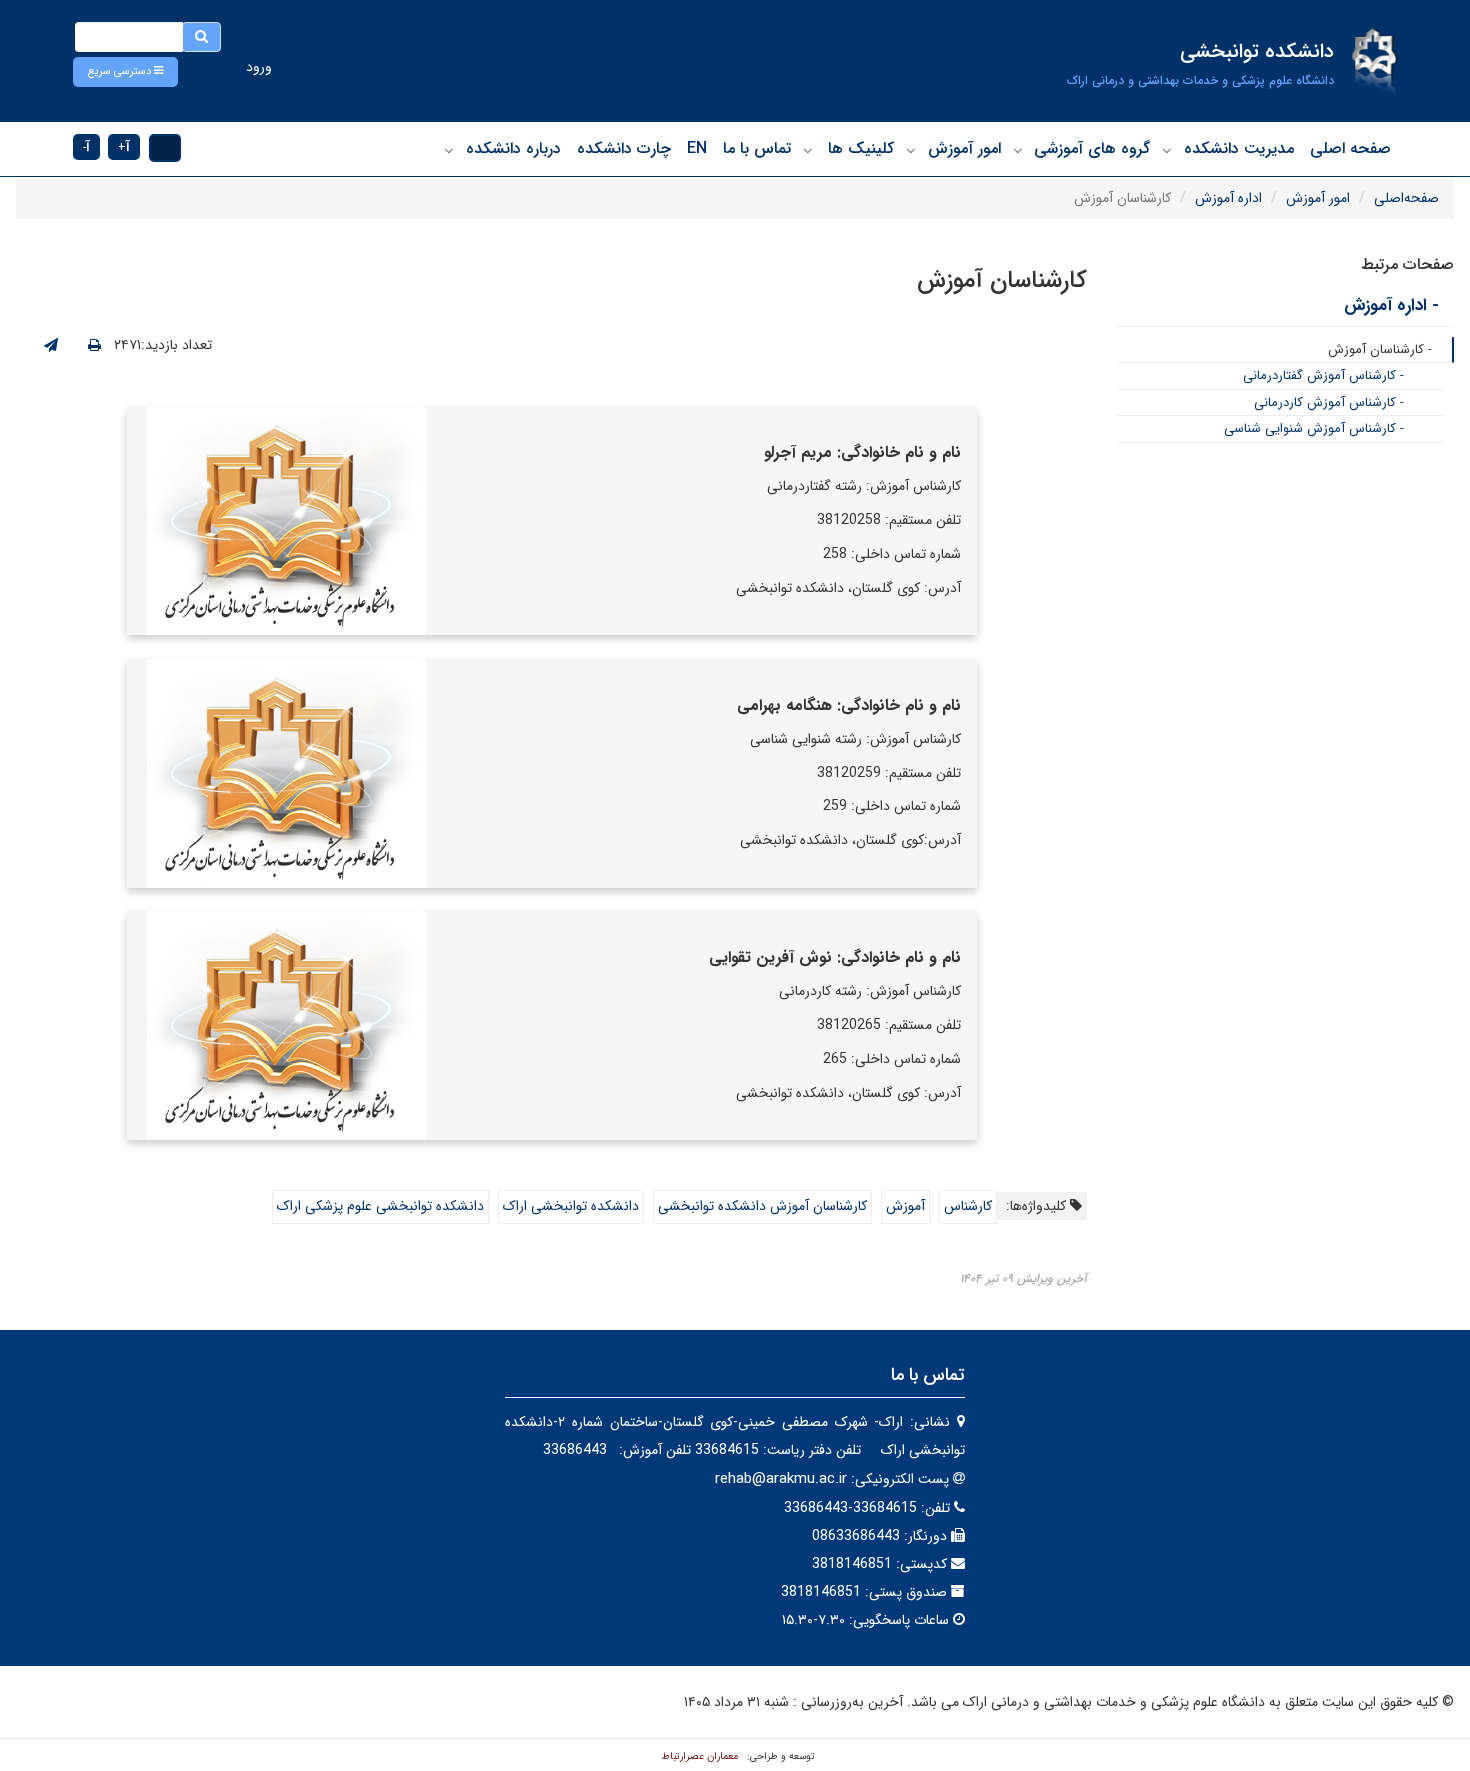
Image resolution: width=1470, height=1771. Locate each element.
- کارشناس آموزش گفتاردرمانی (1323, 375)
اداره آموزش (1228, 198)
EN (697, 148)
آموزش (905, 1206)
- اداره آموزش (1391, 305)
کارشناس (968, 1206)
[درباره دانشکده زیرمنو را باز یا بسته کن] (449, 150)
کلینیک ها (861, 148)
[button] (125, 72)
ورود (259, 67)
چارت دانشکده (624, 148)
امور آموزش (964, 148)
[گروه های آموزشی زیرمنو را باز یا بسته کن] (1018, 150)
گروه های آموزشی (1092, 148)
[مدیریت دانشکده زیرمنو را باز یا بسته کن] (1167, 150)
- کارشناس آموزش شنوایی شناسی (1314, 428)
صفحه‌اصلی (1406, 198)
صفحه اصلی (1350, 148)
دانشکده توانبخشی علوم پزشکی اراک (380, 1206)
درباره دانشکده (513, 148)
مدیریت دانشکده (1239, 148)
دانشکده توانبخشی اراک (571, 1206)
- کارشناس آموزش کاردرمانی (1329, 402)
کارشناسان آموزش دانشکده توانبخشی (762, 1206)
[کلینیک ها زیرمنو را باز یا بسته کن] (808, 150)
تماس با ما (757, 148)
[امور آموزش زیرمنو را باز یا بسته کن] (911, 150)
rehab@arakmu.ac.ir (781, 1479)
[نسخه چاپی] (94, 346)
